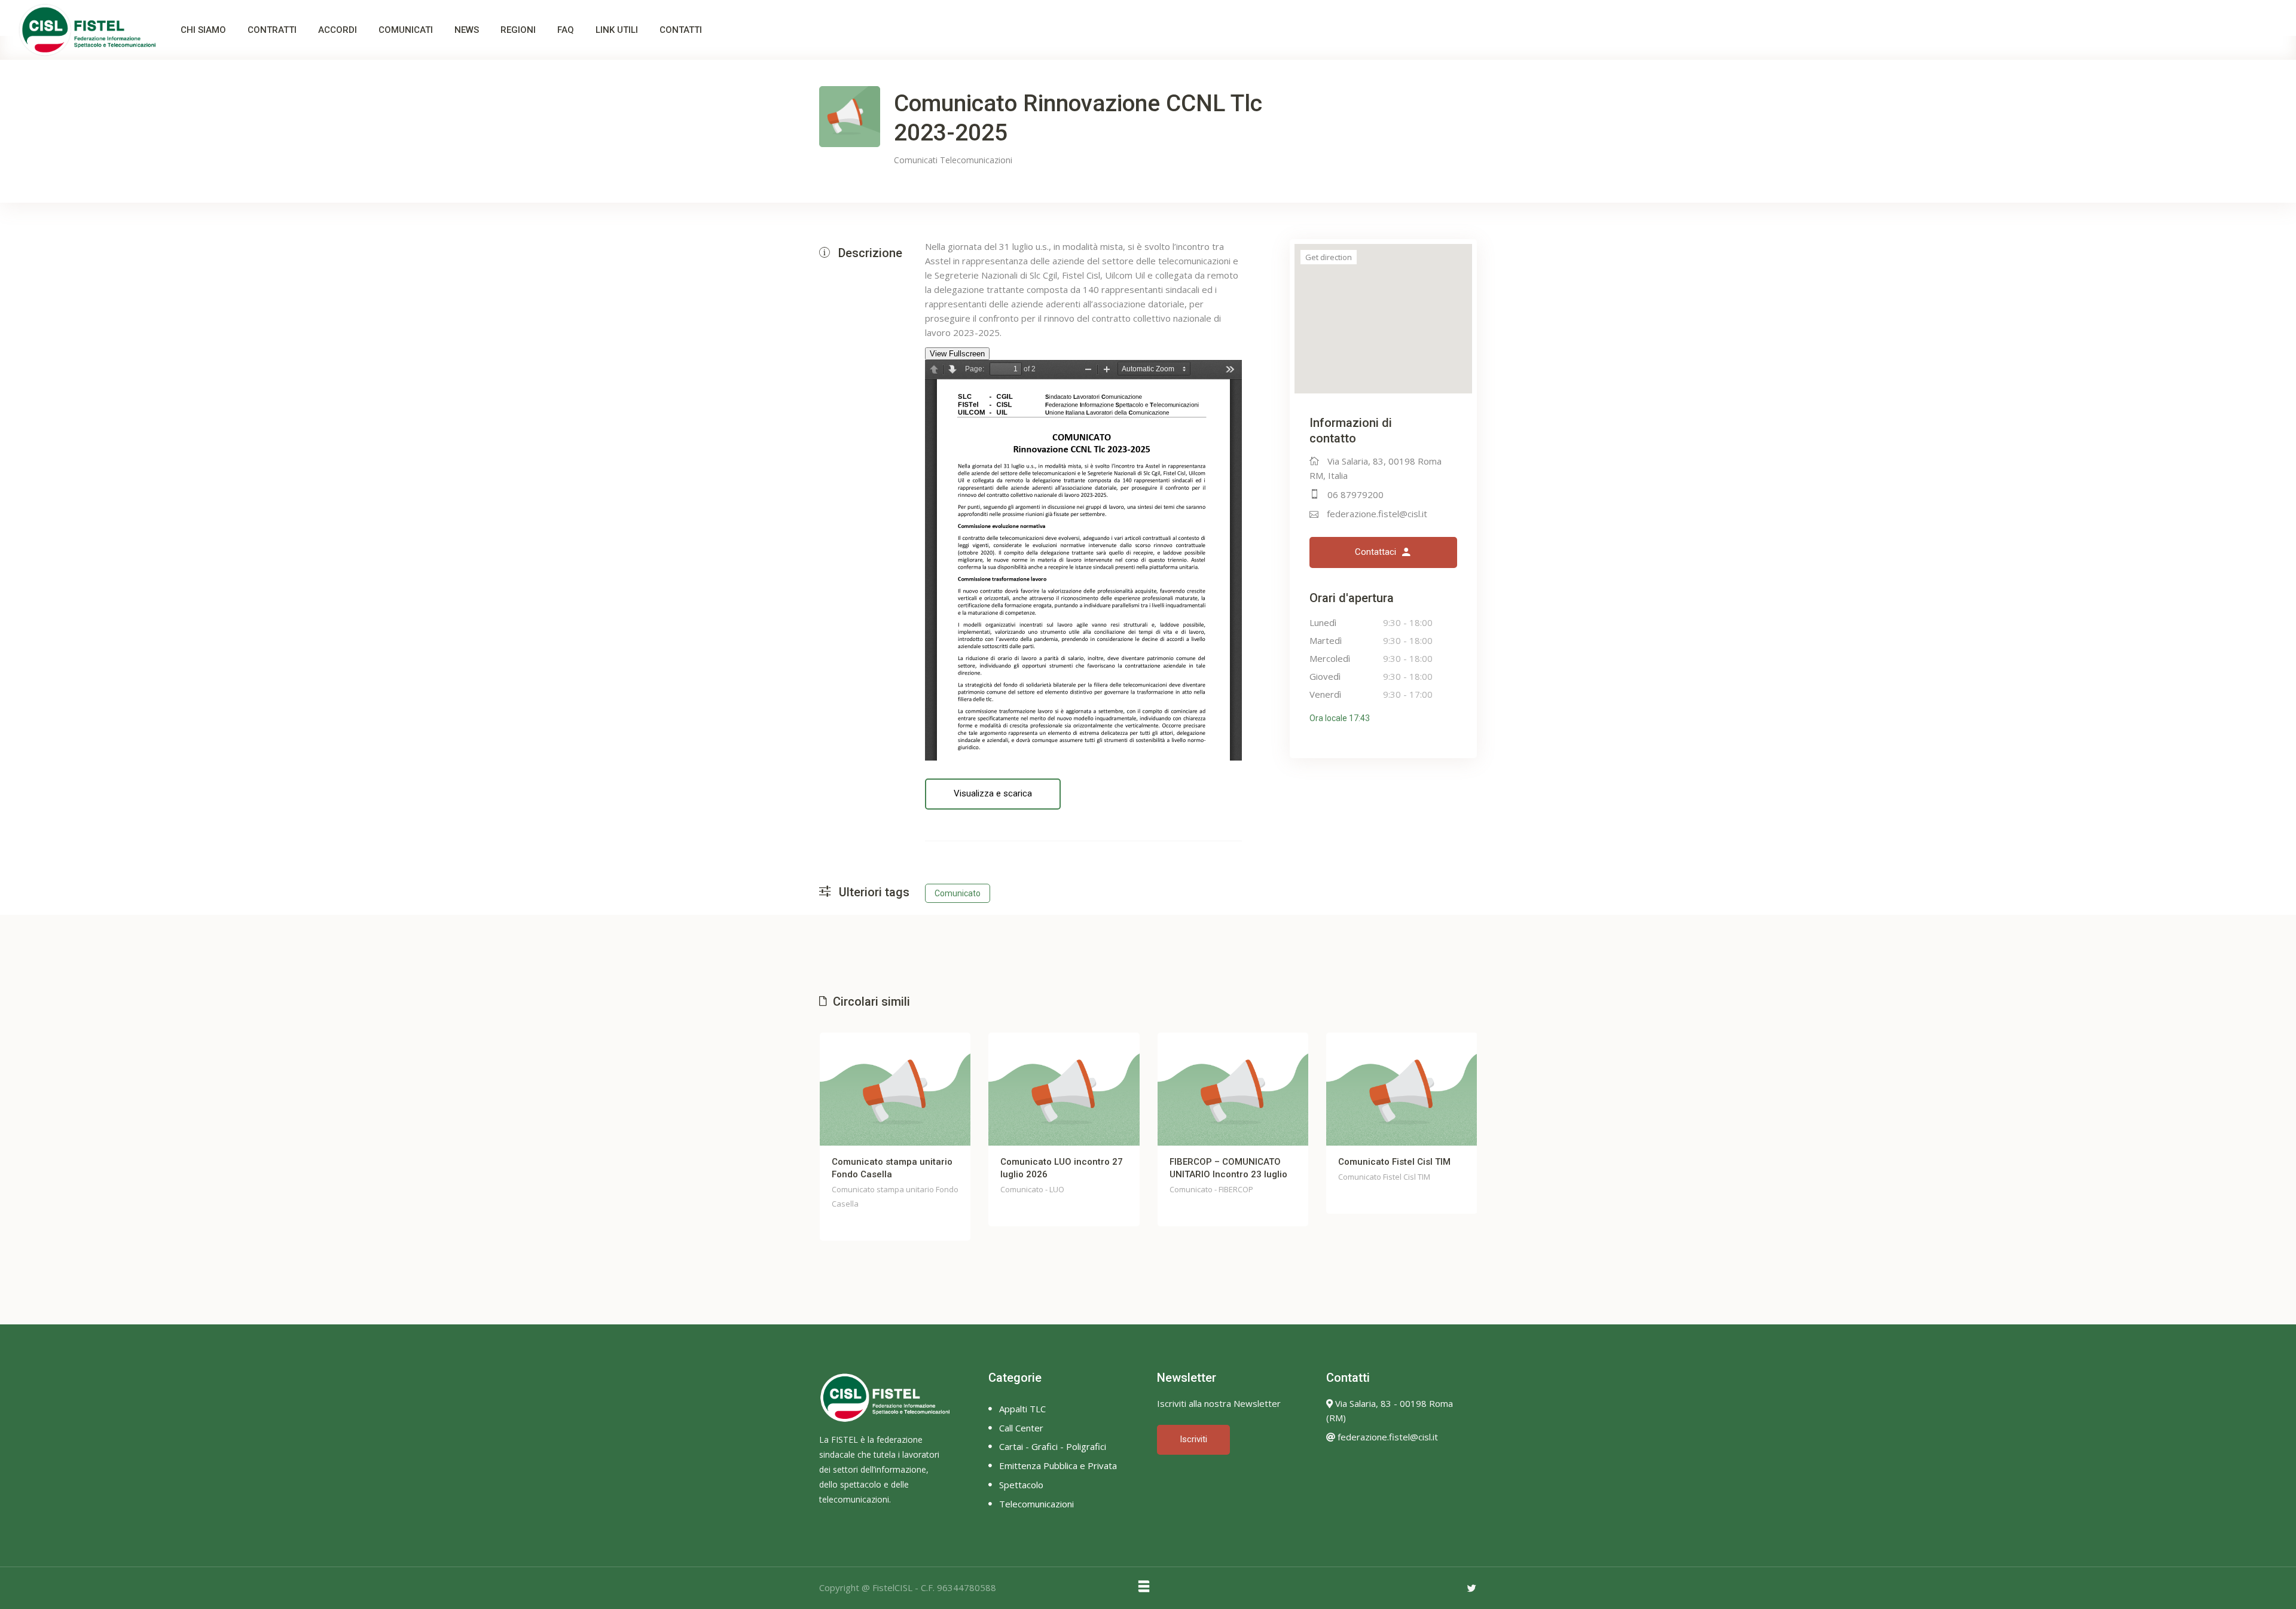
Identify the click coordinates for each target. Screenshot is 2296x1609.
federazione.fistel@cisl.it (1377, 514)
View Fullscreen (957, 354)
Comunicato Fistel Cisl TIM (1394, 1162)
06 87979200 (1355, 494)
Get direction (1329, 257)
